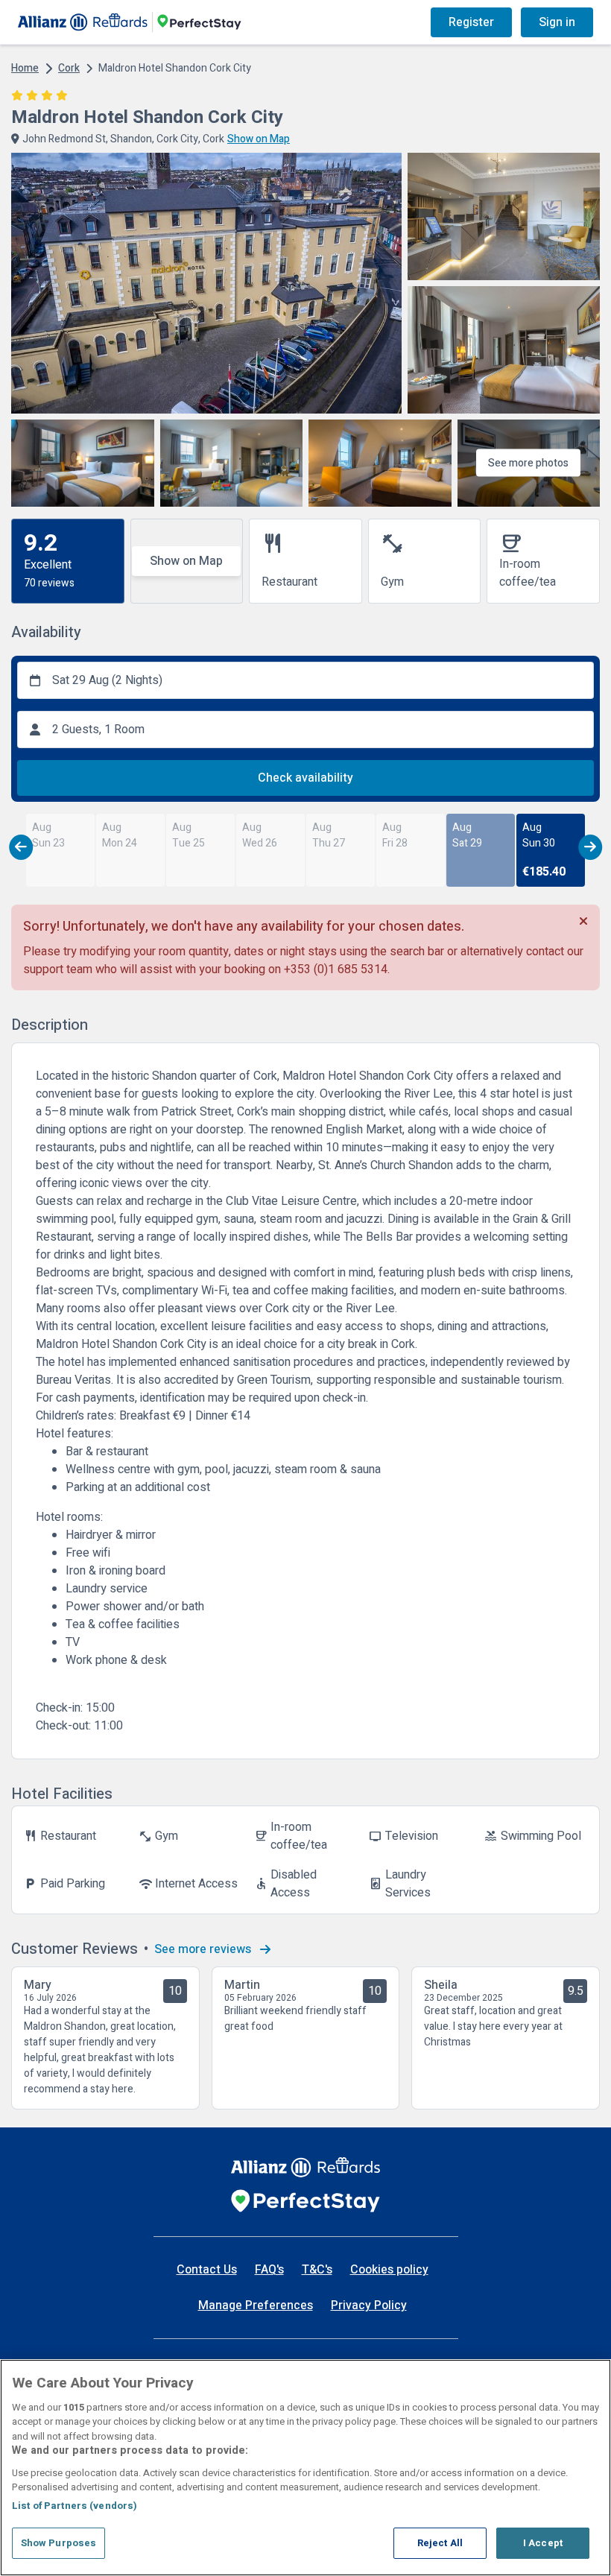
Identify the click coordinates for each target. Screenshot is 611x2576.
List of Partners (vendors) (75, 2506)
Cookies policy (389, 2270)
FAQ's (269, 2270)
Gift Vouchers (363, 22)
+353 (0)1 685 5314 (336, 969)
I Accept (543, 2543)
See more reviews (204, 1949)
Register (471, 22)
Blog (290, 22)
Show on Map (186, 561)
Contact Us (207, 2270)
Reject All (440, 2543)
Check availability (305, 778)
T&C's (317, 2270)
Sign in (557, 22)
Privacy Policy (369, 2306)
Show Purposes (59, 2543)
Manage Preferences (256, 2306)
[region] (305, 2468)
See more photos (528, 463)
